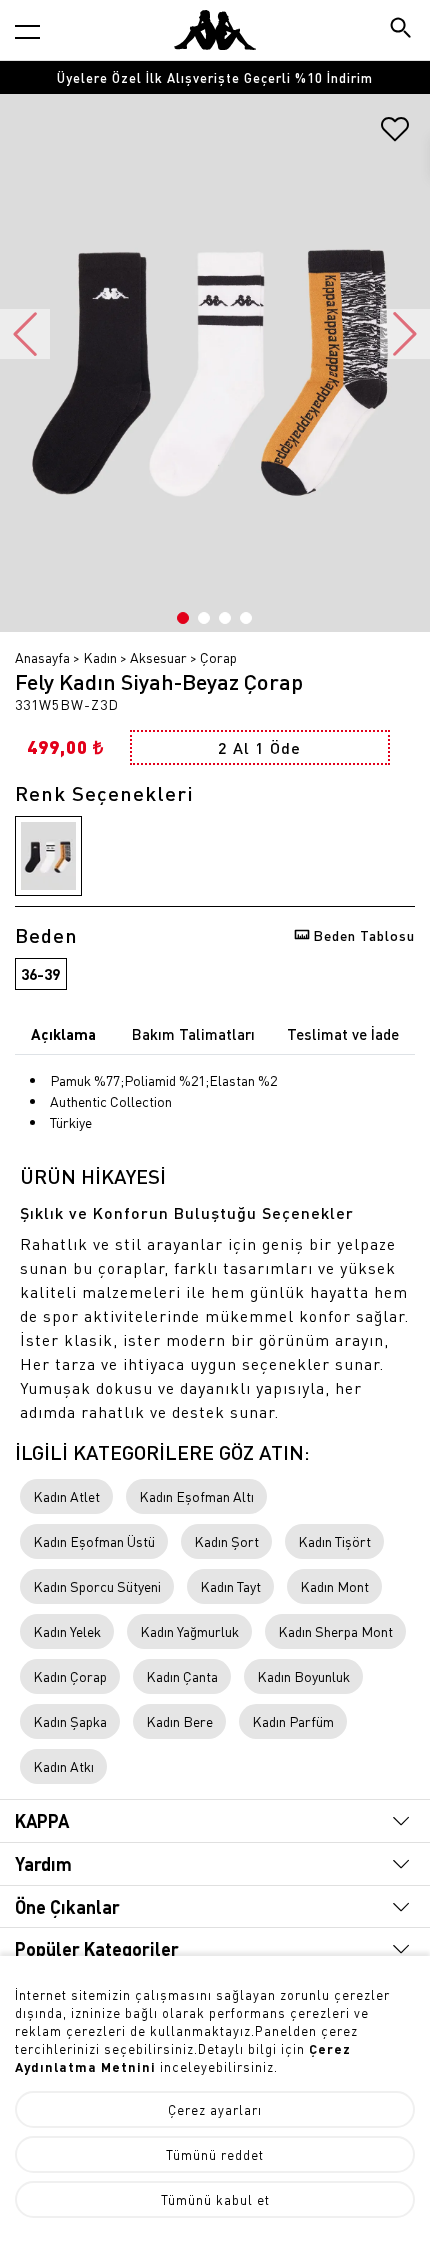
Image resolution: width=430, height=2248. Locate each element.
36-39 (40, 974)
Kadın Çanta (182, 1676)
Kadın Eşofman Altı (196, 1496)
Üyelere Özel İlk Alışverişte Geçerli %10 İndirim (215, 77)
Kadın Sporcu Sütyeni (97, 1586)
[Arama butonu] (402, 29)
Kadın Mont (334, 1586)
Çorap (218, 657)
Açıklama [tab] (63, 1034)
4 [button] (246, 618)
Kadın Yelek (67, 1631)
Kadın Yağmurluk (189, 1631)
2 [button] (204, 618)
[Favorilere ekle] (395, 136)
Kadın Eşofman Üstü (94, 1541)
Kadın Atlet (66, 1496)
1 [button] (183, 618)
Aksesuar (158, 657)
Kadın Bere (179, 1721)
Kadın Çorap (70, 1676)
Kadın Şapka (70, 1721)
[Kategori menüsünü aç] (27, 31)
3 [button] (225, 618)
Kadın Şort (226, 1541)
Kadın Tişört (334, 1541)
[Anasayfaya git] (215, 30)
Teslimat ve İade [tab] (343, 1034)
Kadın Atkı (63, 1766)
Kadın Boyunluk (303, 1676)
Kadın (100, 657)
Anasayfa (42, 657)
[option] (215, 77)
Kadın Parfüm (293, 1721)
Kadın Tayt (230, 1586)
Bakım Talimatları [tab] (193, 1034)
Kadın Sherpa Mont (335, 1631)
